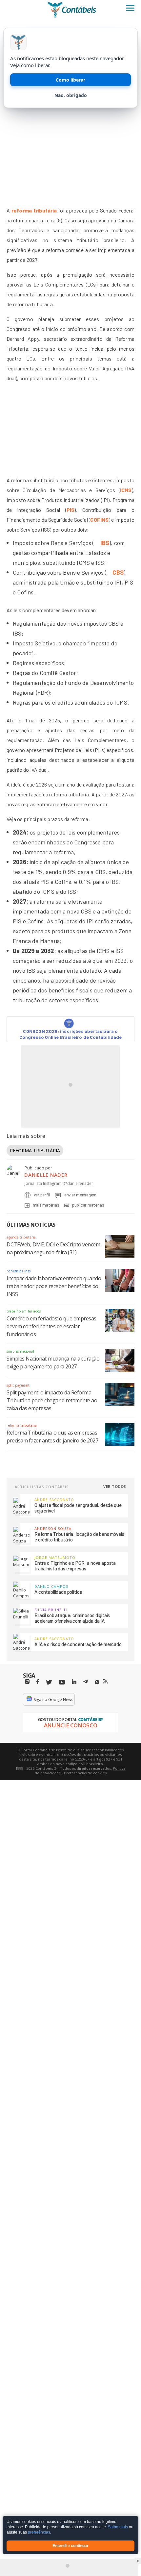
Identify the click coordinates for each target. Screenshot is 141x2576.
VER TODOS (115, 1486)
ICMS (126, 490)
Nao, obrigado (71, 95)
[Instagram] (27, 1682)
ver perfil (42, 1195)
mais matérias (46, 1205)
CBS (118, 572)
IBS (105, 543)
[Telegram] (86, 1683)
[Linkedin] (74, 1682)
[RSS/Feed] (105, 1682)
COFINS (99, 520)
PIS (71, 510)
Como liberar (70, 80)
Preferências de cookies (85, 1773)
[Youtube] (62, 1682)
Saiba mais (118, 2527)
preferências (39, 2533)
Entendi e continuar (70, 2546)
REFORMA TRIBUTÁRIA (35, 1150)
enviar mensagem (80, 1195)
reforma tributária (34, 210)
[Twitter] (49, 1682)
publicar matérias (88, 1205)
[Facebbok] (38, 1682)
